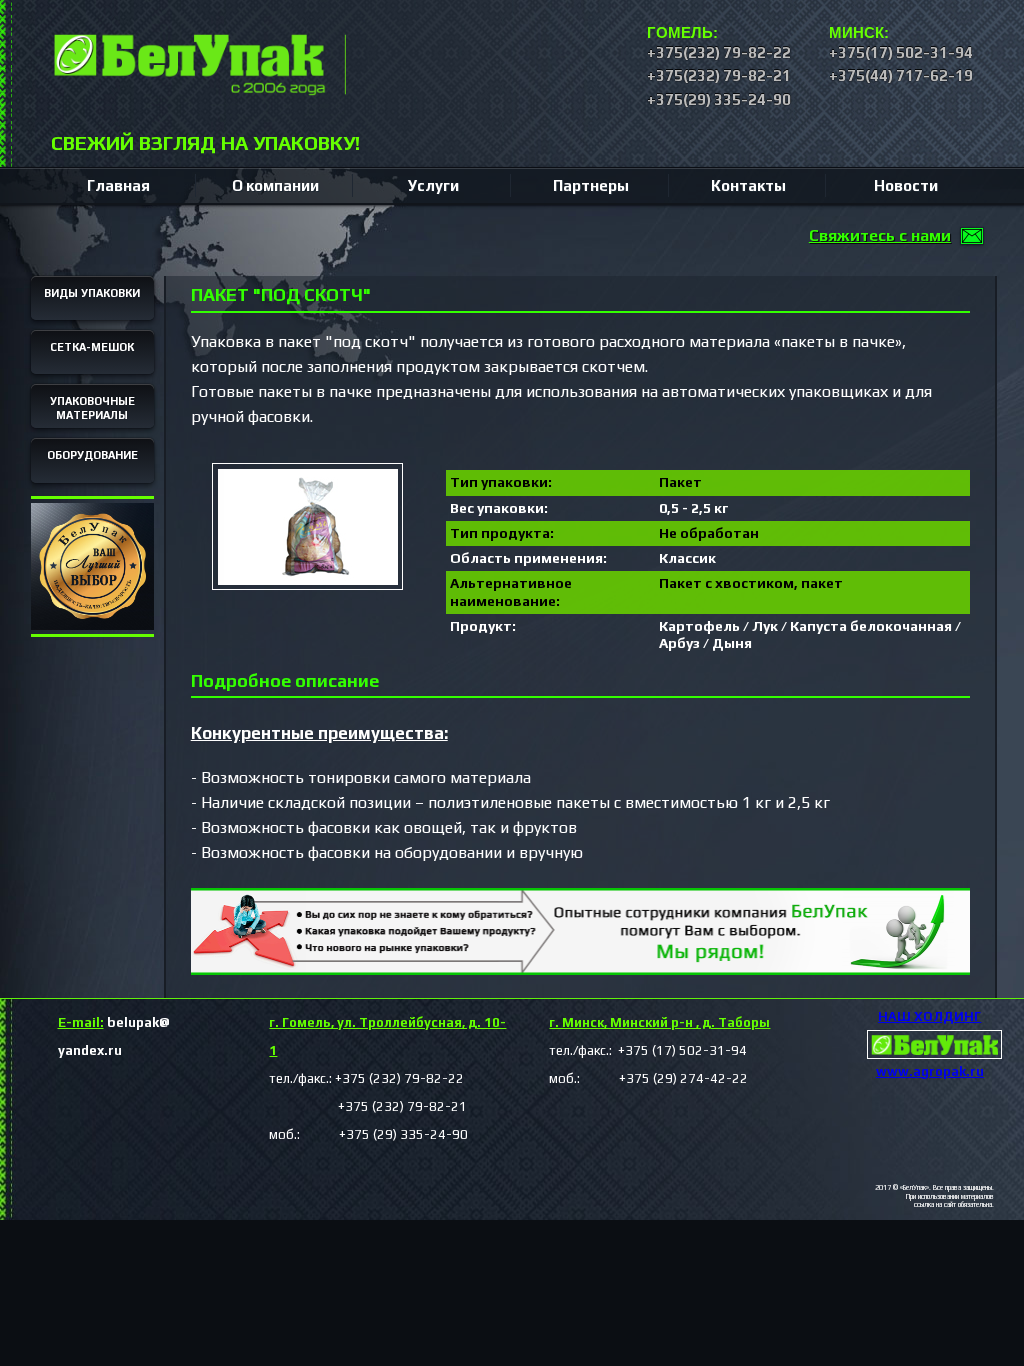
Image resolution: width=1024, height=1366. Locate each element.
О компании (275, 185)
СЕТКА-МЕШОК (92, 347)
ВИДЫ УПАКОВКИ (92, 293)
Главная (118, 185)
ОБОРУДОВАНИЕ (92, 455)
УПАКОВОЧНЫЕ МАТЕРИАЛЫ (92, 408)
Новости (906, 185)
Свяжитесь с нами (880, 235)
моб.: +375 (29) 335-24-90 (368, 1134)
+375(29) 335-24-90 (719, 99)
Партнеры (591, 185)
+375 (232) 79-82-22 (399, 1078)
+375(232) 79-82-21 (719, 75)
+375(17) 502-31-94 (901, 52)
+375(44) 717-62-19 (901, 75)
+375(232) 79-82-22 (719, 52)
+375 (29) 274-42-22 (665, 1078)
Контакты (748, 185)
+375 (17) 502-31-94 (681, 1050)
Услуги (433, 185)
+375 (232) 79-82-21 (368, 1106)
